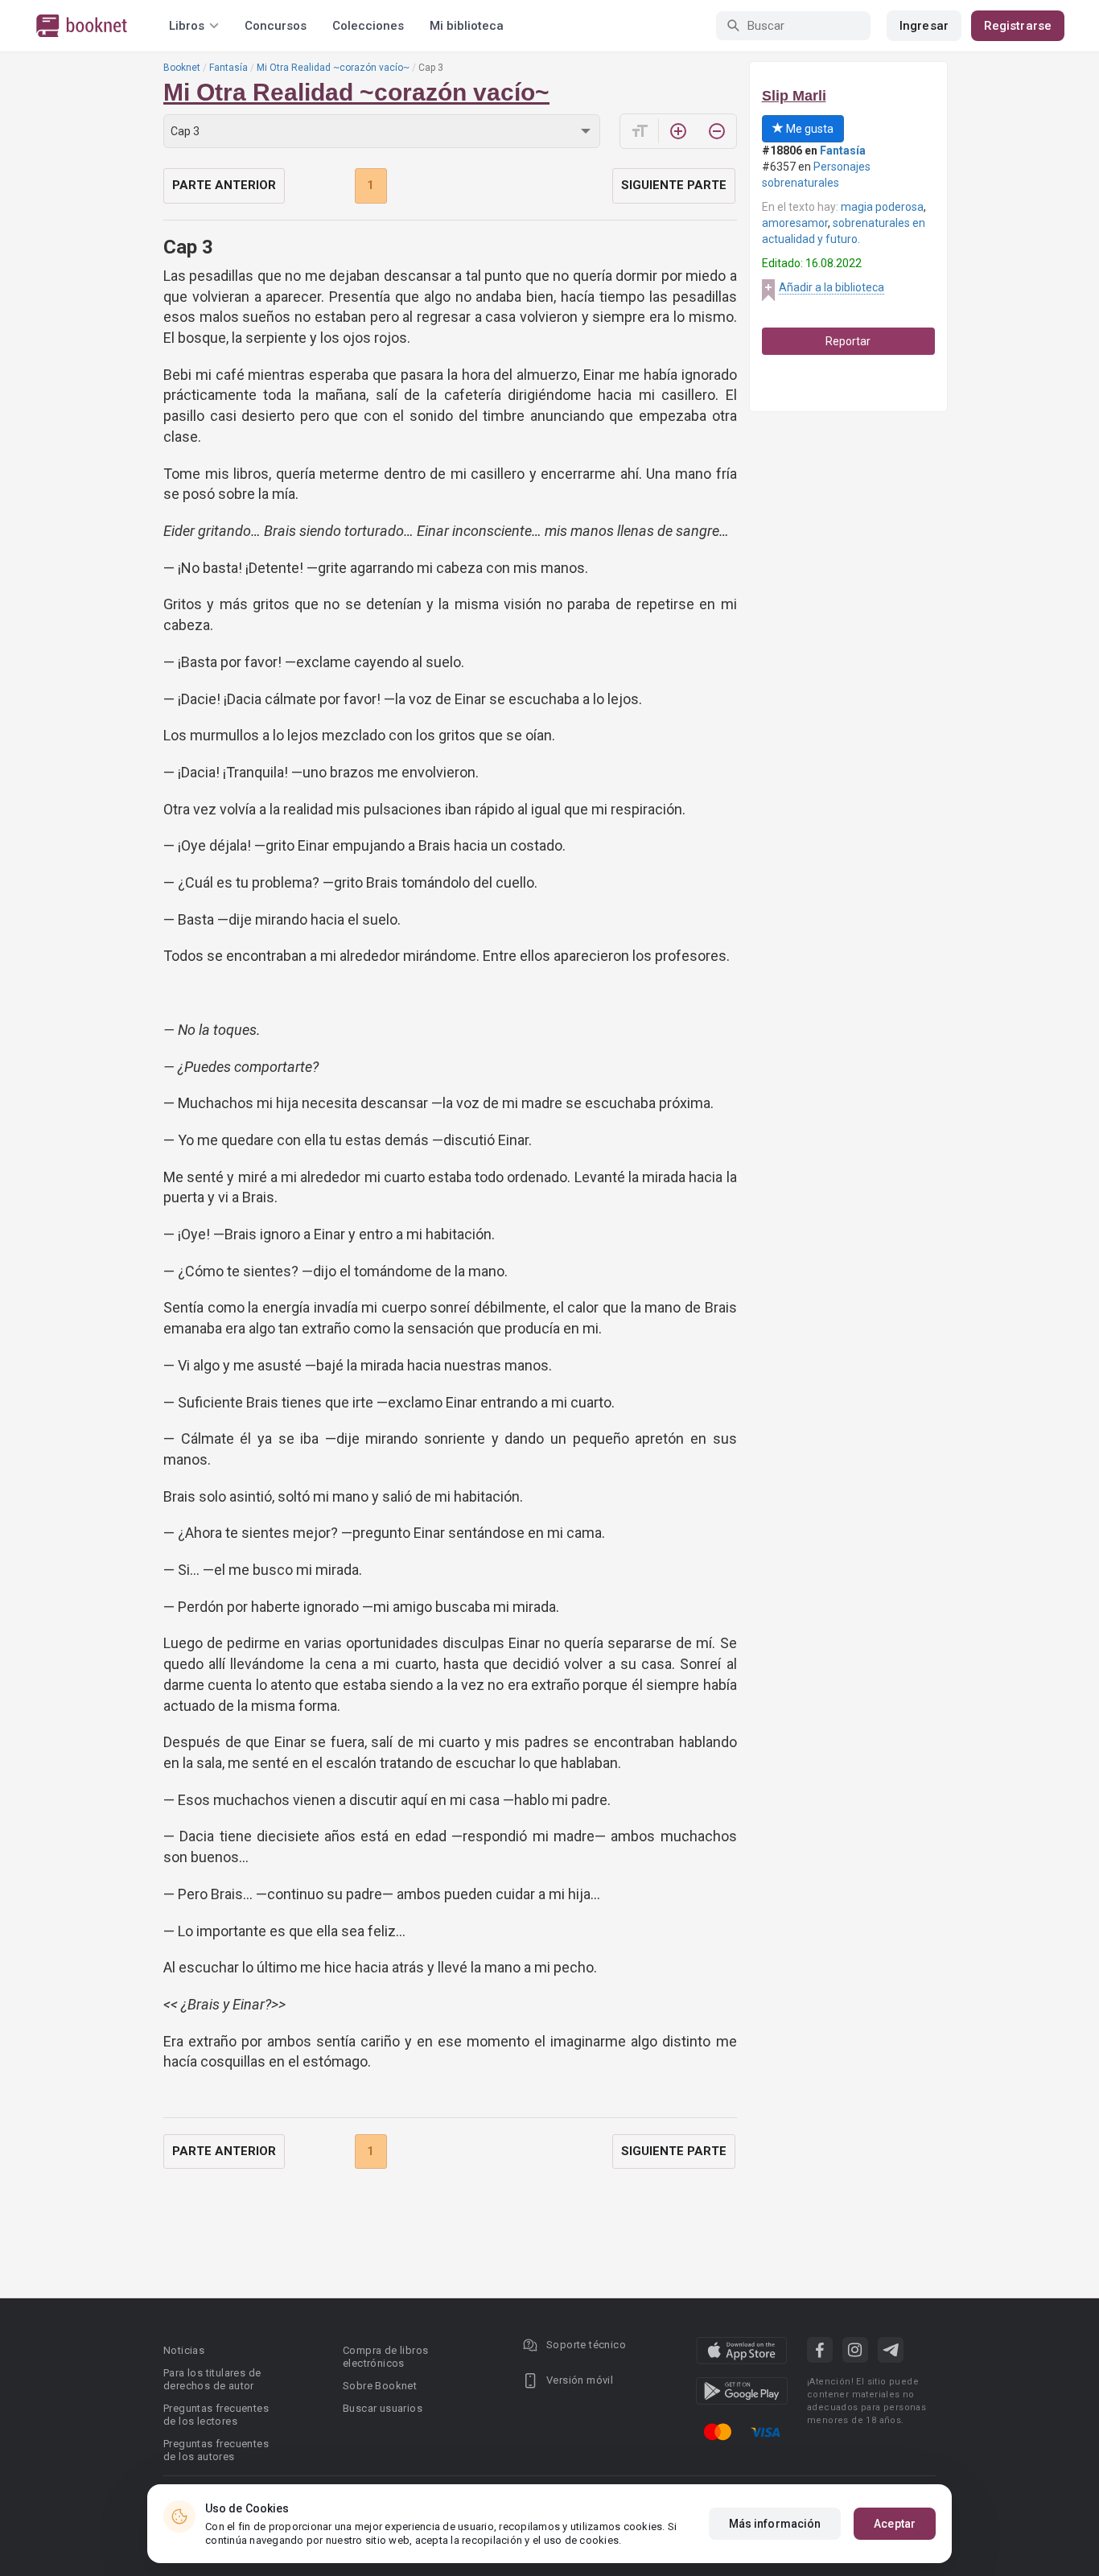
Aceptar (895, 2524)
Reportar (848, 341)
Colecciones (368, 26)
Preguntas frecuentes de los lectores (216, 2415)
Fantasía (228, 68)
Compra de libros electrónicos (385, 2357)
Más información (775, 2524)
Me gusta (809, 129)
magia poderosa (882, 207)
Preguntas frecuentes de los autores (216, 2450)
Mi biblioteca (467, 26)
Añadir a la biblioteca (831, 287)
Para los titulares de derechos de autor (212, 2379)
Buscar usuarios (383, 2408)
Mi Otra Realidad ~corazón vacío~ (333, 68)
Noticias (184, 2350)
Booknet (182, 68)
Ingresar (924, 26)
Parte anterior (224, 185)
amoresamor (795, 223)
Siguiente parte (674, 185)
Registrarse (1018, 26)
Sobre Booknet (380, 2386)
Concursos (276, 26)
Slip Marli (794, 96)
